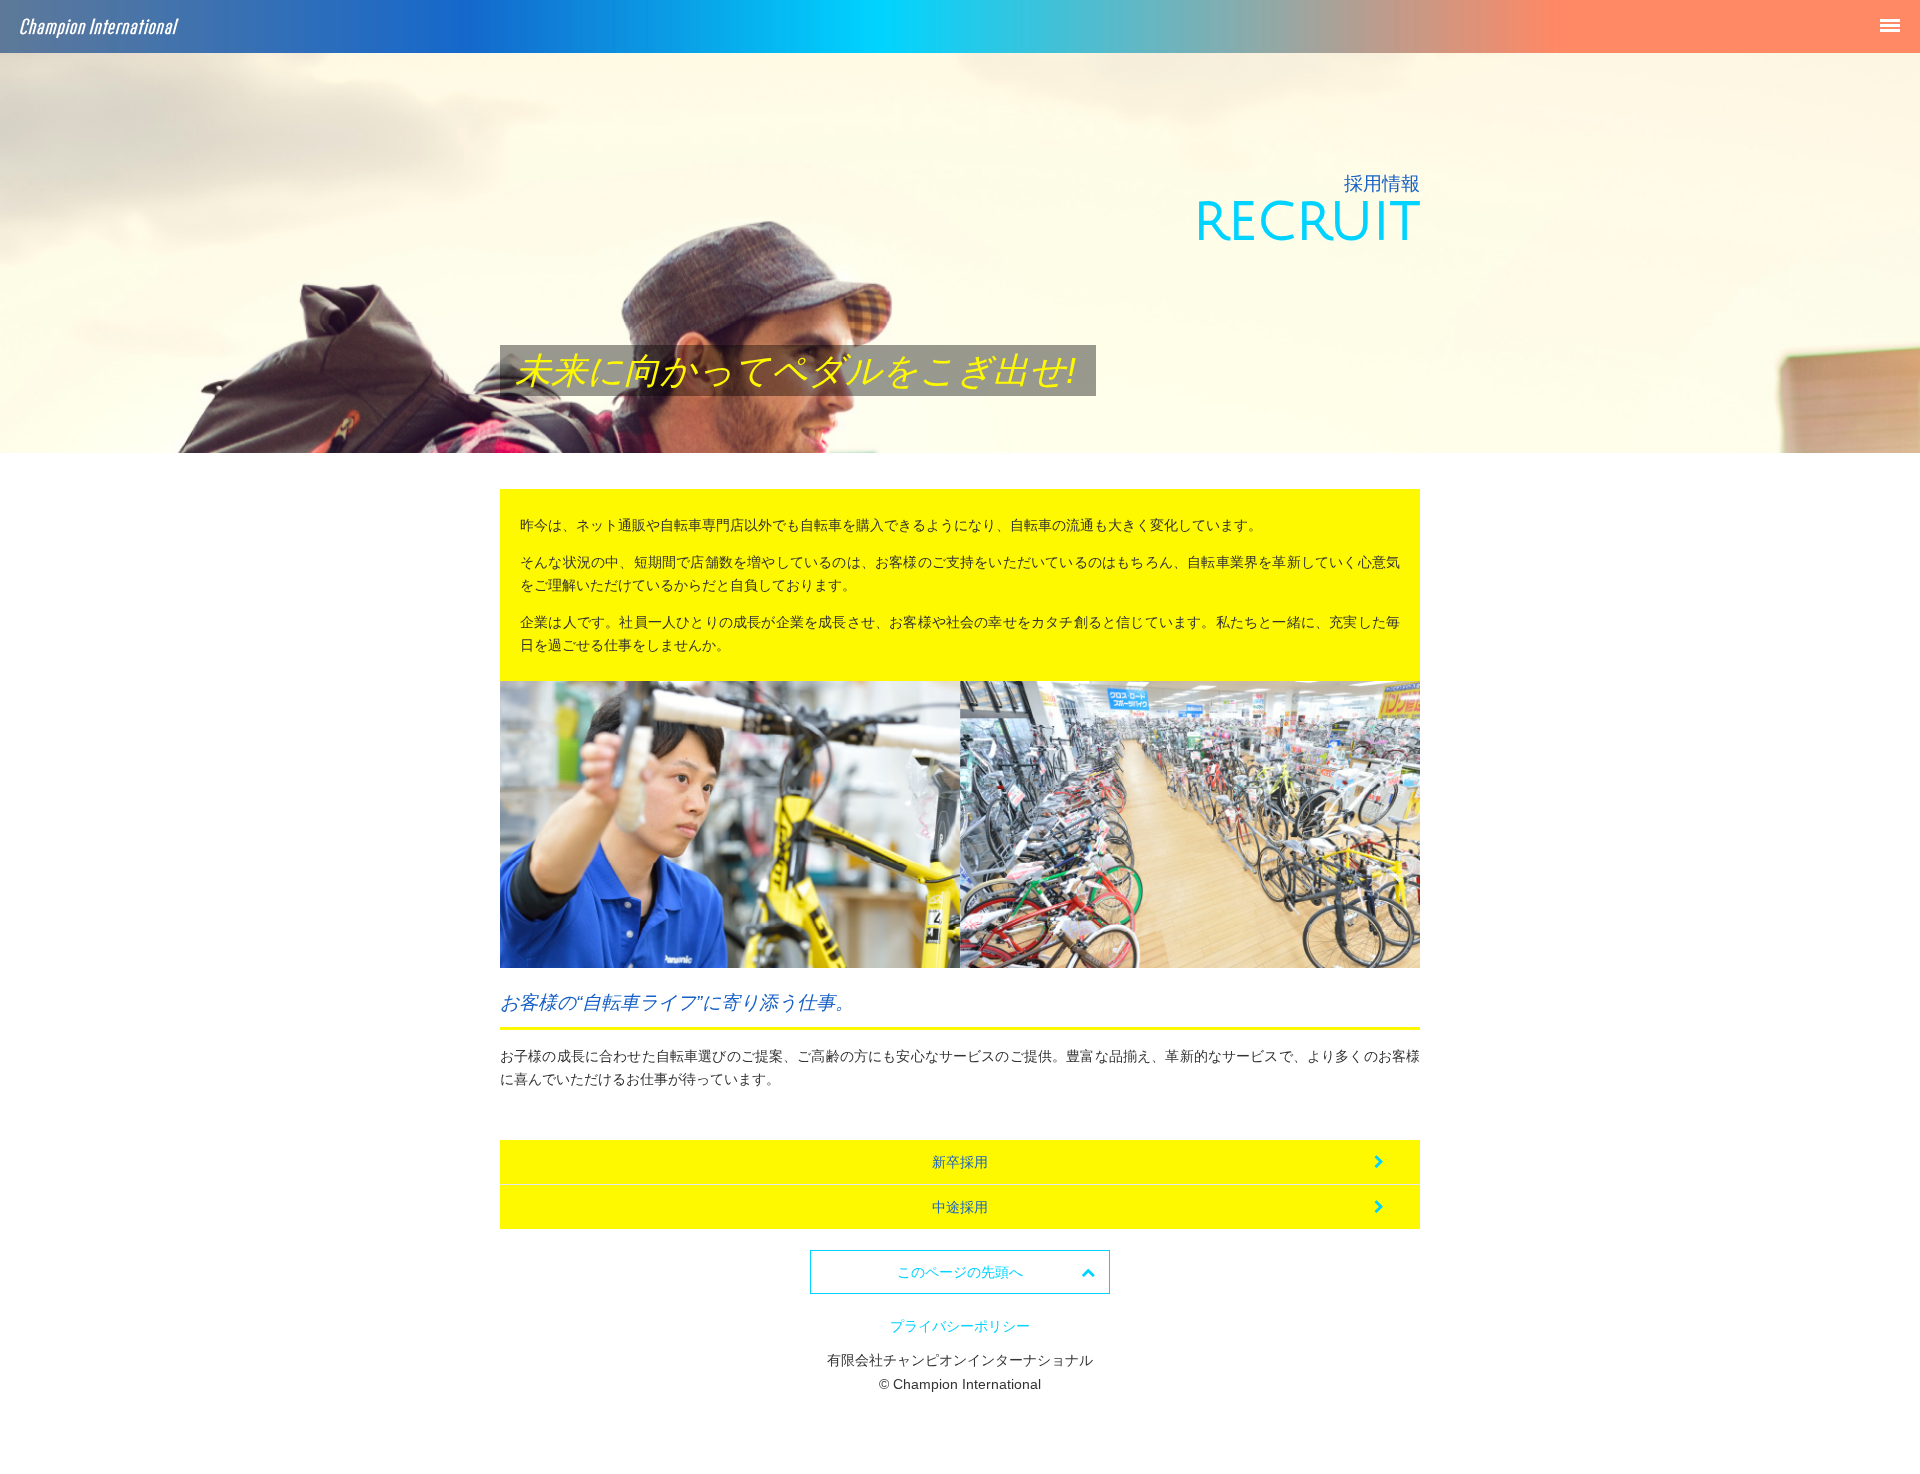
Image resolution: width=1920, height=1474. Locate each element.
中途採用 (960, 1207)
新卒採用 (960, 1162)
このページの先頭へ (960, 1272)
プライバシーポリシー (960, 1326)
